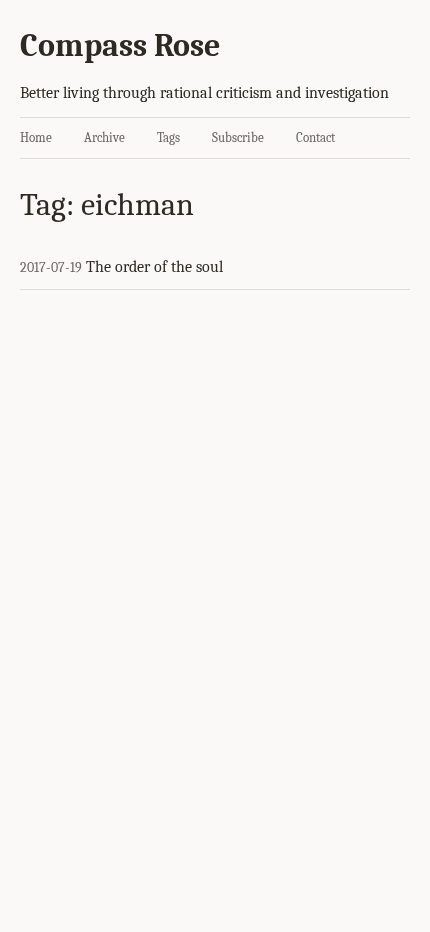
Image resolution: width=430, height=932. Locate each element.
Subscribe (238, 137)
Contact (315, 137)
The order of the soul (154, 267)
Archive (104, 137)
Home (36, 137)
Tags (168, 137)
